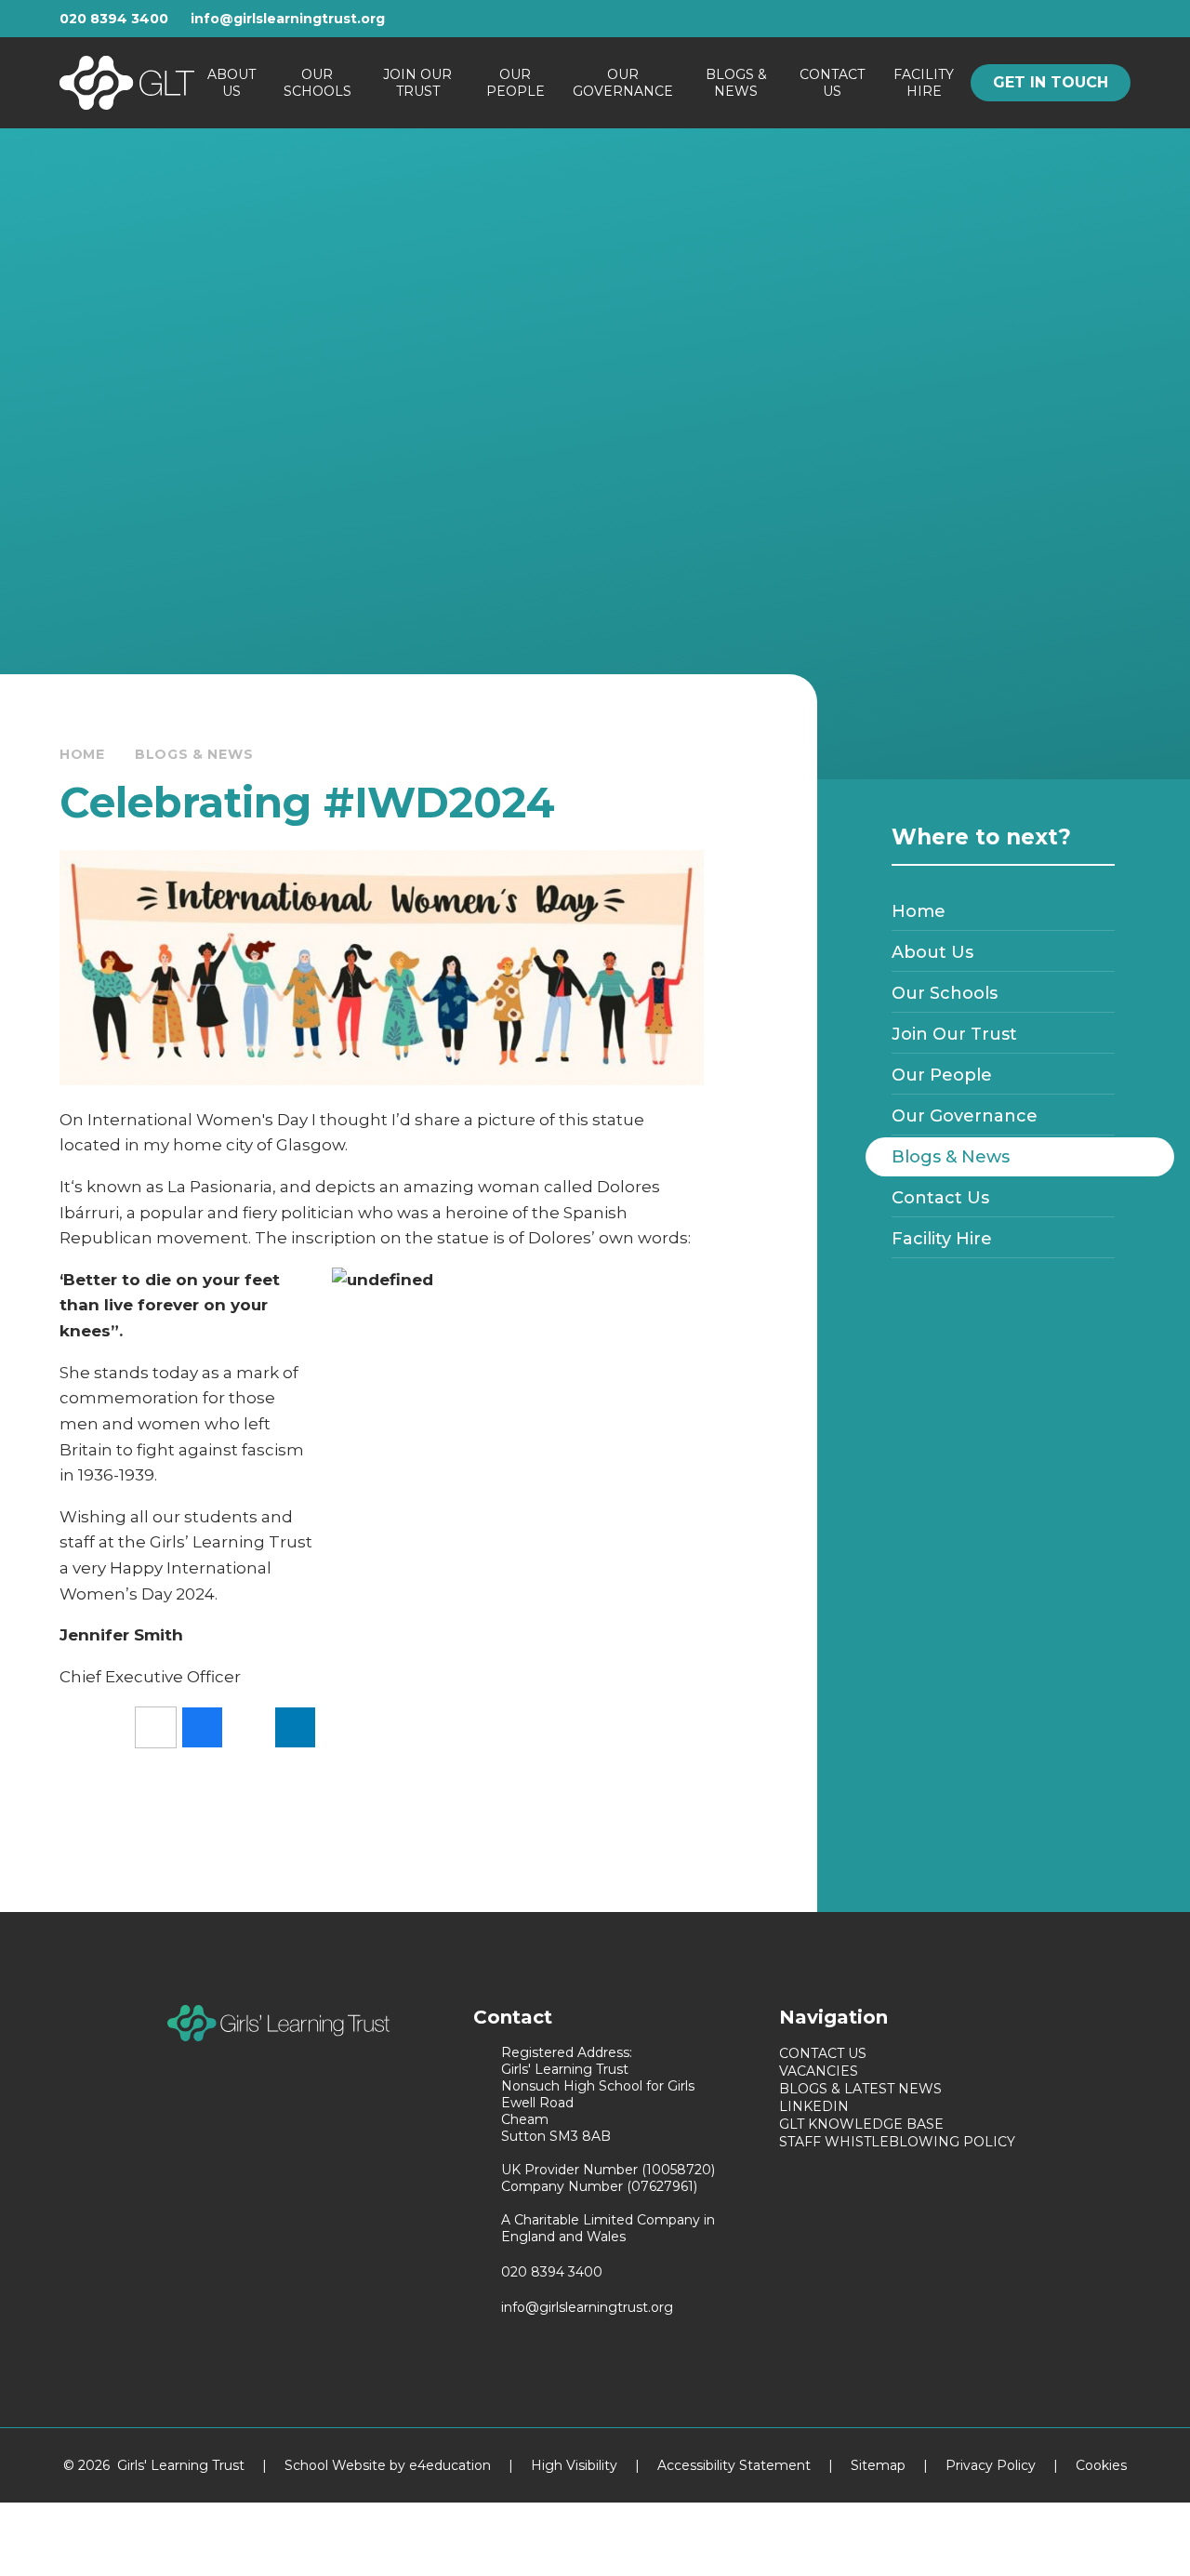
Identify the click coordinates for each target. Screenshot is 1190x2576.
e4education (450, 2465)
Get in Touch (1051, 82)
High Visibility (574, 2465)
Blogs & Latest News (860, 2089)
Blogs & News (194, 754)
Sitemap (878, 2465)
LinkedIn (814, 2106)
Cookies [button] (1101, 2465)
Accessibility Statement (734, 2465)
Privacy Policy (991, 2465)
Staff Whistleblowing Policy (897, 2142)
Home (82, 754)
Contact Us (823, 2053)
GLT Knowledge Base (861, 2124)
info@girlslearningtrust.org (288, 19)
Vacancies (819, 2071)
